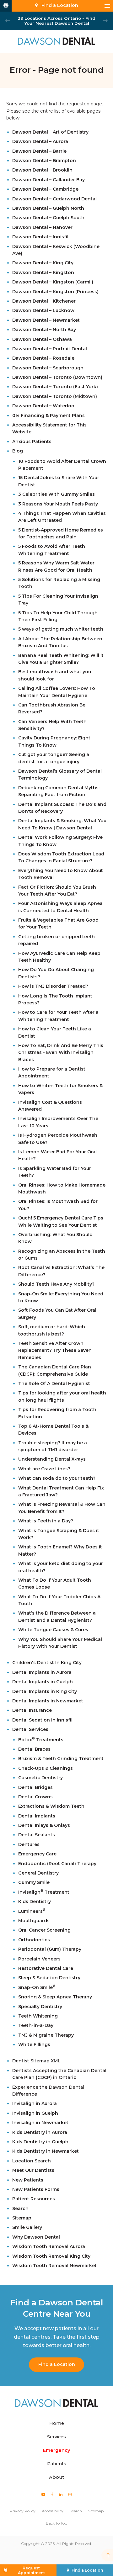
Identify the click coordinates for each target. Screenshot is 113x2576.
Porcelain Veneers (39, 1959)
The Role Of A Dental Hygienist (54, 1383)
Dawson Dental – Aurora (40, 141)
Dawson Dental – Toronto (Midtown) (55, 396)
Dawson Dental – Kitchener (44, 301)
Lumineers (32, 1911)
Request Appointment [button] (31, 2570)
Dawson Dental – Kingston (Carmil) (53, 282)
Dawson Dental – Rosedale (43, 358)
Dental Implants (37, 1816)
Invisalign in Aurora (35, 2103)
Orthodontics (34, 1940)
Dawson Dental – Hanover (42, 227)
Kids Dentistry (35, 1902)
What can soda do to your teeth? (57, 1478)
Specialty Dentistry (40, 2007)
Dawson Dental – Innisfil (40, 237)
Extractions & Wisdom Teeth (51, 1806)
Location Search (32, 2161)
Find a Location (57, 2364)
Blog (18, 451)
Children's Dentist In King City (47, 1663)
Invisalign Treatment (44, 1892)
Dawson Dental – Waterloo (43, 406)
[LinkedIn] (61, 2494)
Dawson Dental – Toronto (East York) (55, 387)
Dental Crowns (35, 1797)
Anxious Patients (32, 442)
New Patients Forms (36, 2189)
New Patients (28, 2180)
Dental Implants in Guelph (43, 1682)
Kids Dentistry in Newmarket (46, 2151)
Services (56, 2437)
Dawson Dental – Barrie (39, 151)
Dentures (29, 1844)
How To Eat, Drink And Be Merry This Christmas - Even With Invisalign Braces (61, 1053)
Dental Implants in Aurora (42, 1672)
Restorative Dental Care (46, 1968)
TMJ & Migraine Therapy (46, 2035)
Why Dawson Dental (36, 2237)
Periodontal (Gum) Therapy (50, 1949)
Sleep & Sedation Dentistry (49, 1978)
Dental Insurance (32, 1710)
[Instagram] (70, 2494)
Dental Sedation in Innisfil (42, 1720)
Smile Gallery (27, 2227)
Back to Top (56, 2523)
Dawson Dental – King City (43, 263)
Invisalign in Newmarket (40, 2123)
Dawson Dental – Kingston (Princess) (55, 292)
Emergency (56, 2450)
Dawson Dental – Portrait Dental (50, 349)
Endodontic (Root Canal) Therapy (57, 1864)
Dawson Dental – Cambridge (45, 189)
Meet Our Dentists (33, 2170)
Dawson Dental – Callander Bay (48, 180)
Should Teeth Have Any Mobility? (56, 1284)
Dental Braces (34, 1749)
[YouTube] (43, 2494)
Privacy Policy (23, 2511)
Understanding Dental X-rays (52, 1459)
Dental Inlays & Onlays (44, 1825)
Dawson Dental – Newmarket (46, 320)
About (56, 2477)
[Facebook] (52, 2494)
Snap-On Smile (37, 1987)
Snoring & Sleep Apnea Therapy (55, 1997)
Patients (57, 2464)
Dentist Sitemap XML (36, 2061)
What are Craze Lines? (44, 1469)
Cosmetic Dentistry (40, 1778)
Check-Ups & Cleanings (46, 1768)
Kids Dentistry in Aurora (40, 2132)
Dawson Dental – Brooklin (42, 170)
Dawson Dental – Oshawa (42, 339)
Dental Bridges (35, 1787)
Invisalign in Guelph (35, 2113)
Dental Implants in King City (45, 1691)
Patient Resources (34, 2199)
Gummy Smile (34, 1882)
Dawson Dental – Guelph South (48, 218)
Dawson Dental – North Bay (44, 330)
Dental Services (30, 1729)
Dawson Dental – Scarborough (48, 368)
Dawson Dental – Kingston (43, 272)
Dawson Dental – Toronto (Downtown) (57, 377)
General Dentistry (38, 1873)
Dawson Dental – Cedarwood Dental (54, 199)
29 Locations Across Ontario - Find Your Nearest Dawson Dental (56, 21)
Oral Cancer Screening (44, 1930)
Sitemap (22, 2218)
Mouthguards (34, 1921)
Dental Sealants (37, 1835)
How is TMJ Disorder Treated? (53, 986)
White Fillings (34, 2044)
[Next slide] (105, 21)
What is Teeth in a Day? (46, 1521)
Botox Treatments (41, 1740)
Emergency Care (37, 1854)
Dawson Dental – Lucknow (43, 310)
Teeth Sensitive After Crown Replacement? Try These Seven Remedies (55, 1350)
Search (20, 2208)
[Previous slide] (8, 21)
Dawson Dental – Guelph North (48, 208)
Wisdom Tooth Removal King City (51, 2256)
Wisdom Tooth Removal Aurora (49, 2246)
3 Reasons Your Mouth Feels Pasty (58, 504)
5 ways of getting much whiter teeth (61, 629)
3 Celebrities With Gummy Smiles (56, 494)
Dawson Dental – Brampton (44, 161)
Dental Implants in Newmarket (48, 1701)
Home (57, 2423)
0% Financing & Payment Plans (48, 415)
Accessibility (53, 2511)
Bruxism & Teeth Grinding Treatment (61, 1759)
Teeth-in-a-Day (36, 2025)
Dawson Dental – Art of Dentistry (50, 132)
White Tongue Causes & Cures (53, 1630)
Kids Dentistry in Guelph (40, 2142)
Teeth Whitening (38, 2016)
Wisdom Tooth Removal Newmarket (54, 2266)
